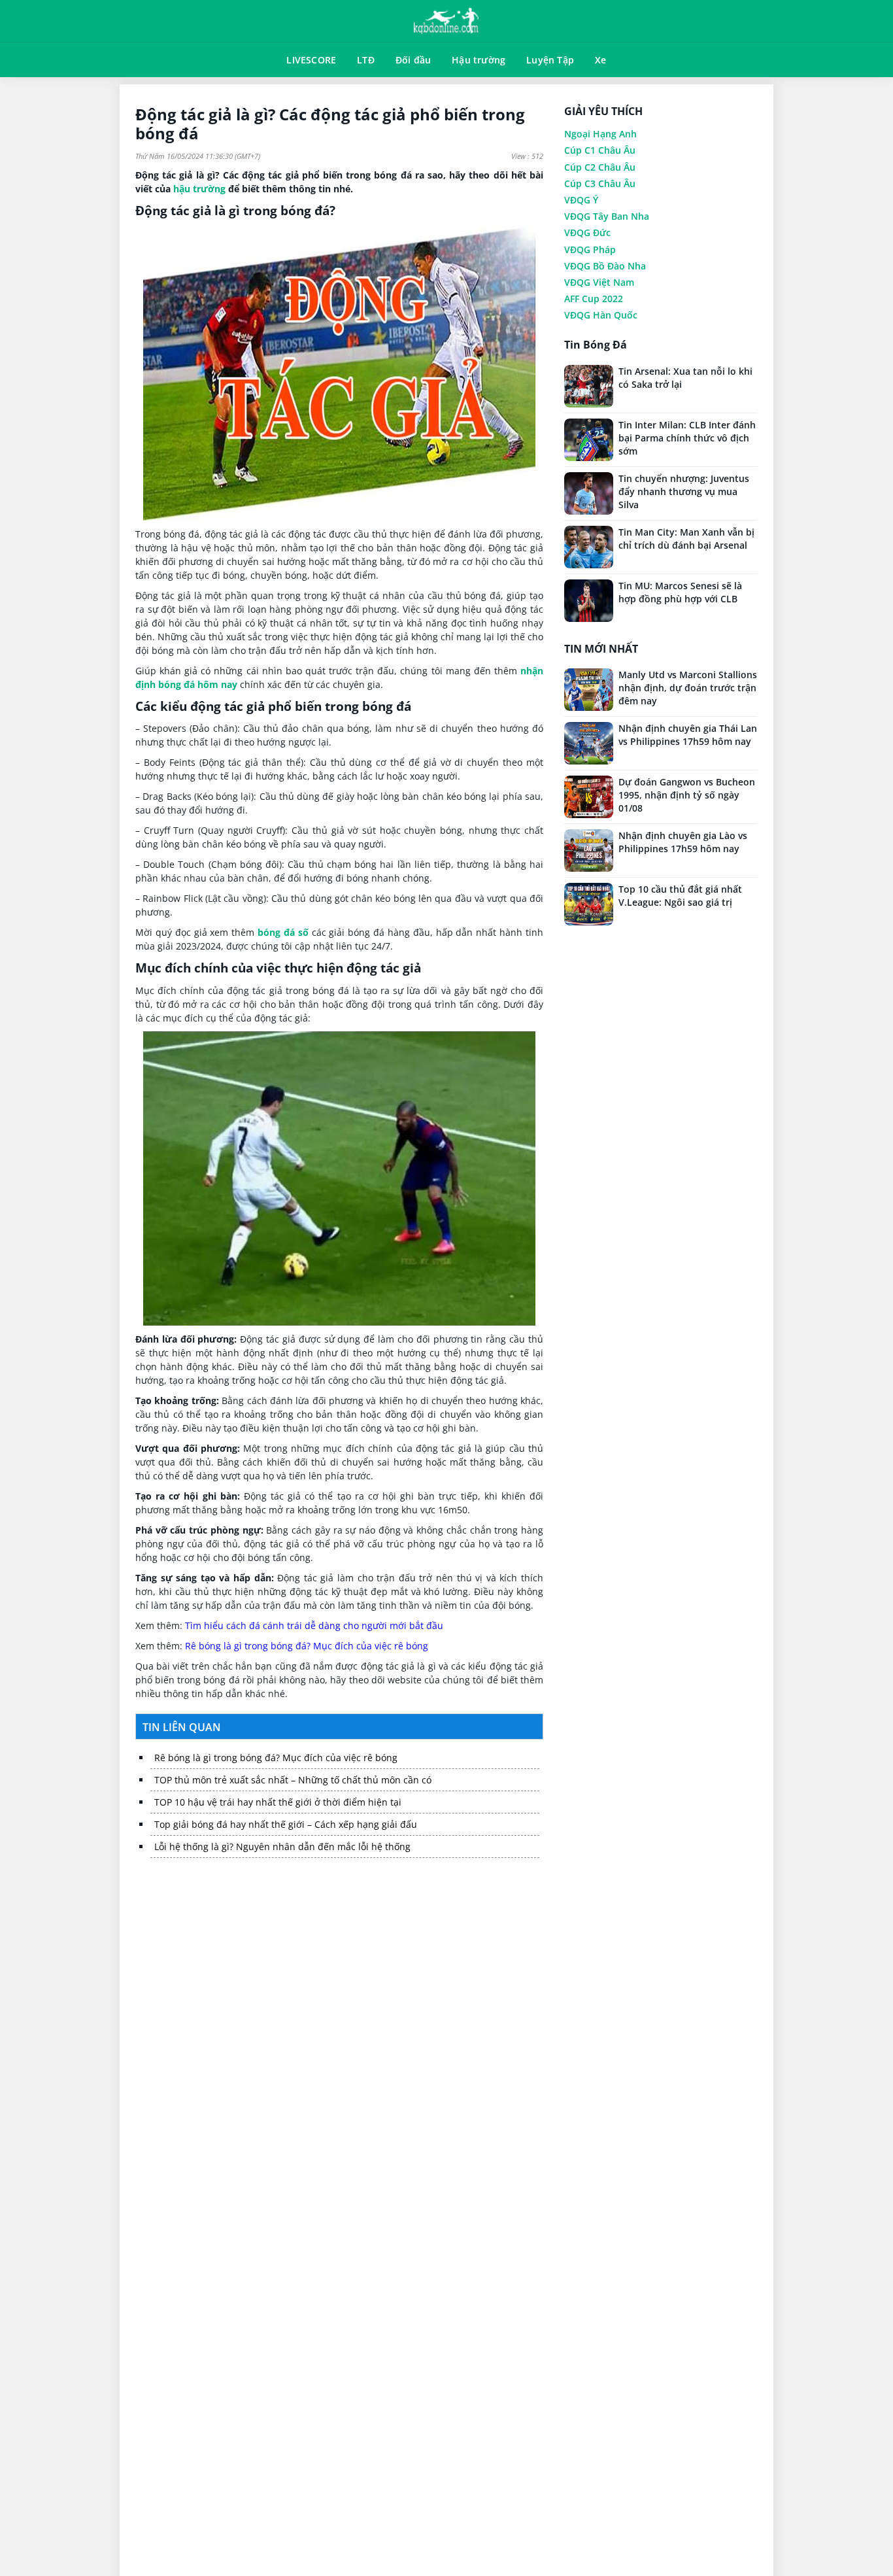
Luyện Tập (550, 60)
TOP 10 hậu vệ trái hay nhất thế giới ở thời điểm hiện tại (278, 1802)
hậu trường (199, 189)
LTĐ (366, 60)
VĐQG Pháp (590, 249)
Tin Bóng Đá (596, 345)
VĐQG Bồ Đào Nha (605, 266)
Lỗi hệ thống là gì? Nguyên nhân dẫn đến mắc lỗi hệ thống (282, 1846)
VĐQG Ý (581, 200)
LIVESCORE (311, 60)
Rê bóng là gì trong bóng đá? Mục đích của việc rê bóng (307, 1646)
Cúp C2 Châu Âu (600, 167)
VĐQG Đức (587, 232)
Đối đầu (413, 60)
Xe (600, 60)
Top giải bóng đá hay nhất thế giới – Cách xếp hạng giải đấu (286, 1824)
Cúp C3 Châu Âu (600, 183)
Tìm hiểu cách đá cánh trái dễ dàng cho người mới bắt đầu (314, 1625)
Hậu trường (479, 60)
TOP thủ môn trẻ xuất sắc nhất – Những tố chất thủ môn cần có (293, 1780)
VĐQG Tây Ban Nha (607, 216)
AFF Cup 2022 (594, 299)
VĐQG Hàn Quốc (601, 315)
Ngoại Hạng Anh (600, 134)
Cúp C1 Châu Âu (600, 150)
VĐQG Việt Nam (599, 282)
